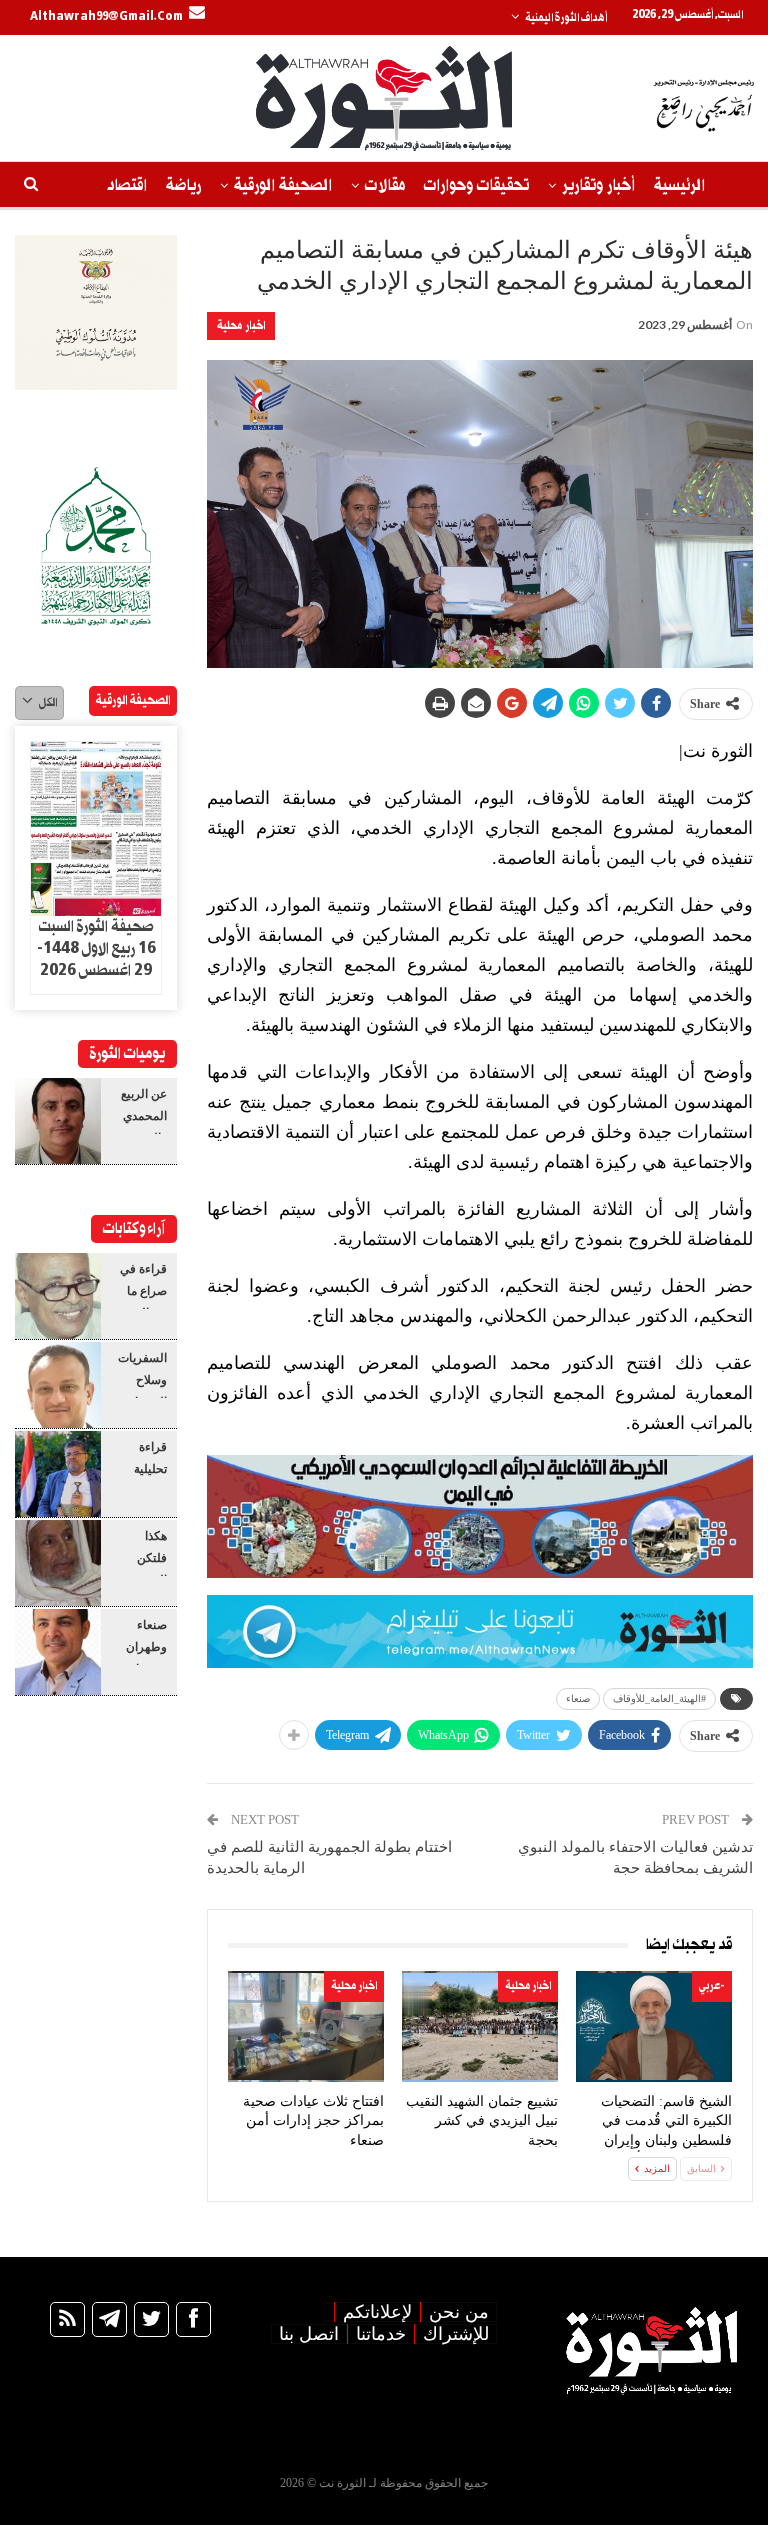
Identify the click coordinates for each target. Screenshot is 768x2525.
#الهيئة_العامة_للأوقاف (659, 1698)
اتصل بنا (309, 2334)
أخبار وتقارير (598, 185)
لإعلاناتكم (377, 2312)
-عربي (712, 1986)
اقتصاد (126, 185)
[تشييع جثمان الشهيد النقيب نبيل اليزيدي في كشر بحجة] (480, 2026)
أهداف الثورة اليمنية (566, 18)
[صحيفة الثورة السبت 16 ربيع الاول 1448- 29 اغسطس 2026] (96, 829)
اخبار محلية (241, 325)
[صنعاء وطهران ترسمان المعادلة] (58, 1652)
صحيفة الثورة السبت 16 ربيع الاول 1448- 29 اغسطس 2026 (96, 949)
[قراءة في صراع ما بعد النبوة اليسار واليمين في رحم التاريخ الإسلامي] (58, 1296)
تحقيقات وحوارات (476, 185)
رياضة (183, 185)
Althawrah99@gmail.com (106, 17)
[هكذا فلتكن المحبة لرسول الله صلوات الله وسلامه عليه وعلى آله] (58, 1563)
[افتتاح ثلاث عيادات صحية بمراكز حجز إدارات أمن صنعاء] (306, 2026)
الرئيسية (679, 185)
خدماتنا (381, 2334)
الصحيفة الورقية (283, 185)
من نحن (459, 2312)
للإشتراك (456, 2334)
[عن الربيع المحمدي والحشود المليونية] (58, 1121)
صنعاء (578, 1698)
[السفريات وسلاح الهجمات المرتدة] (58, 1385)
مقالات (385, 185)
